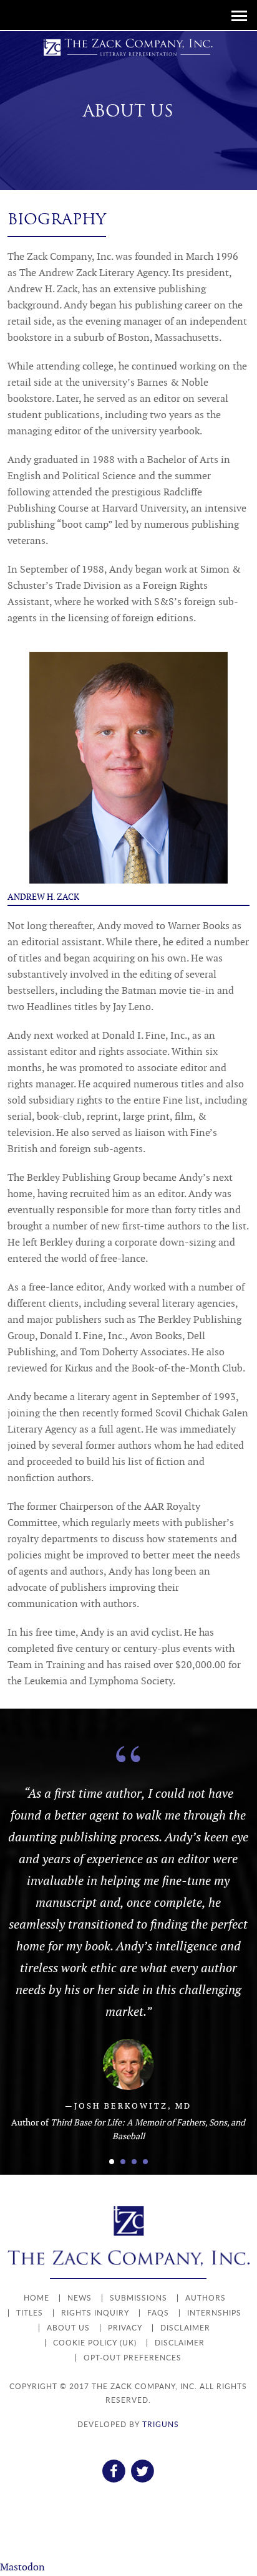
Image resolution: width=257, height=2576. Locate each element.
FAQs (158, 2313)
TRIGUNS (161, 2424)
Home (36, 2298)
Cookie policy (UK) (95, 2343)
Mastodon (22, 2568)
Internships (214, 2313)
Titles (30, 2313)
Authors (206, 2298)
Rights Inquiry (95, 2313)
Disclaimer (185, 2328)
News (80, 2298)
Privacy (125, 2328)
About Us (68, 2328)
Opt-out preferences (133, 2358)
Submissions (138, 2298)
